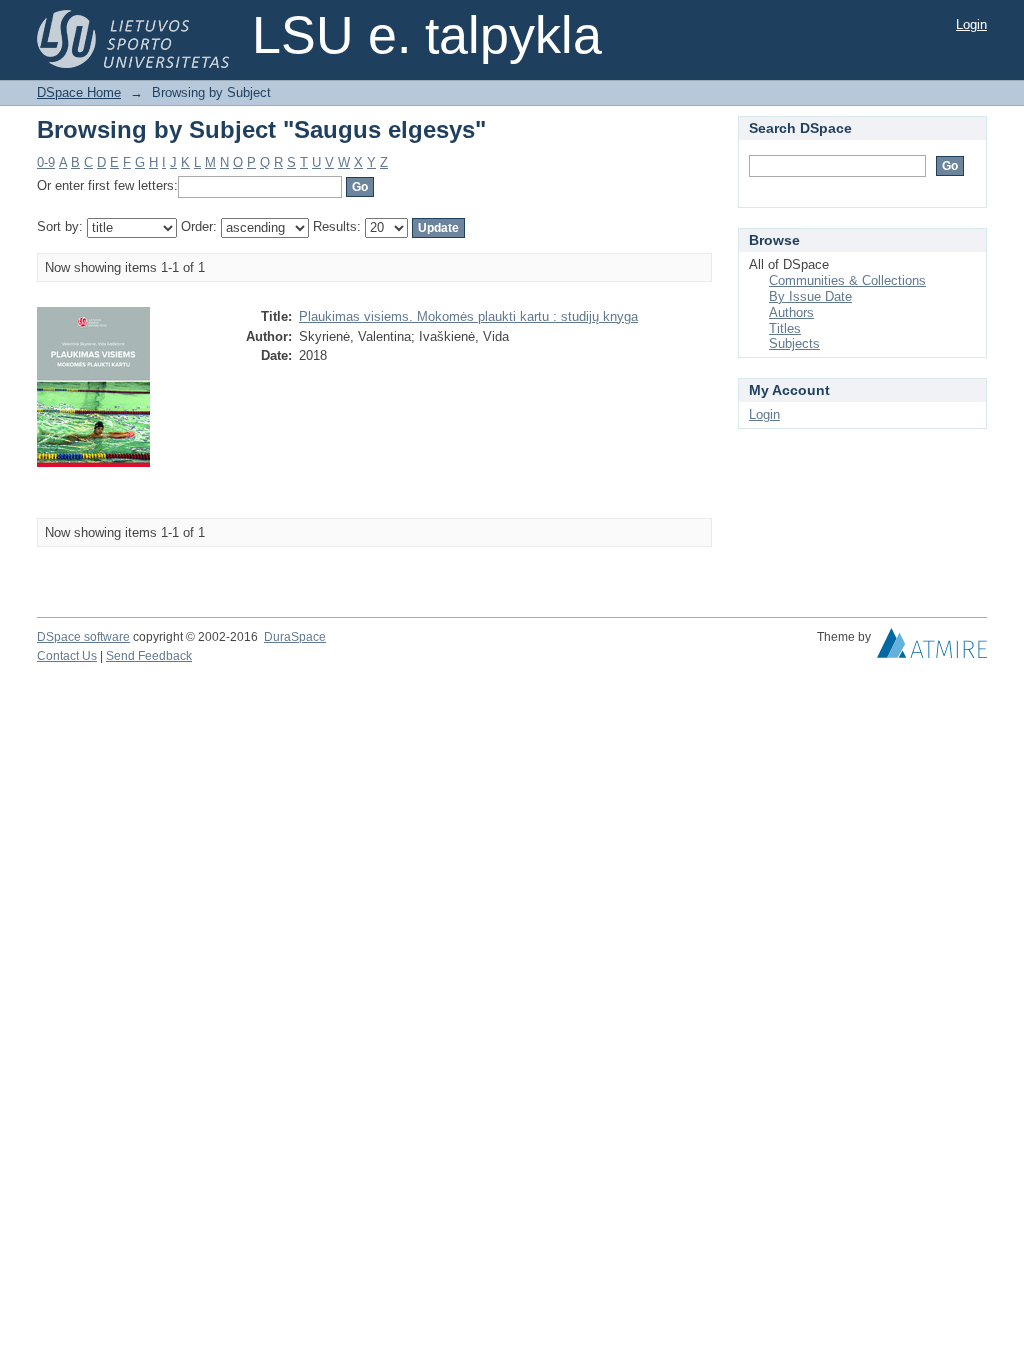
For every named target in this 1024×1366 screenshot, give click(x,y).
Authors (791, 312)
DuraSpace (295, 637)
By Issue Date (810, 296)
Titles (785, 328)
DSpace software (83, 637)
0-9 (46, 162)
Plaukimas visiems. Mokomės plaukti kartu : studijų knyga (468, 316)
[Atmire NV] (932, 648)
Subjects (794, 343)
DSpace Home (79, 92)
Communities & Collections (847, 280)
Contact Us (67, 656)
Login (971, 24)
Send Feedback (149, 656)
